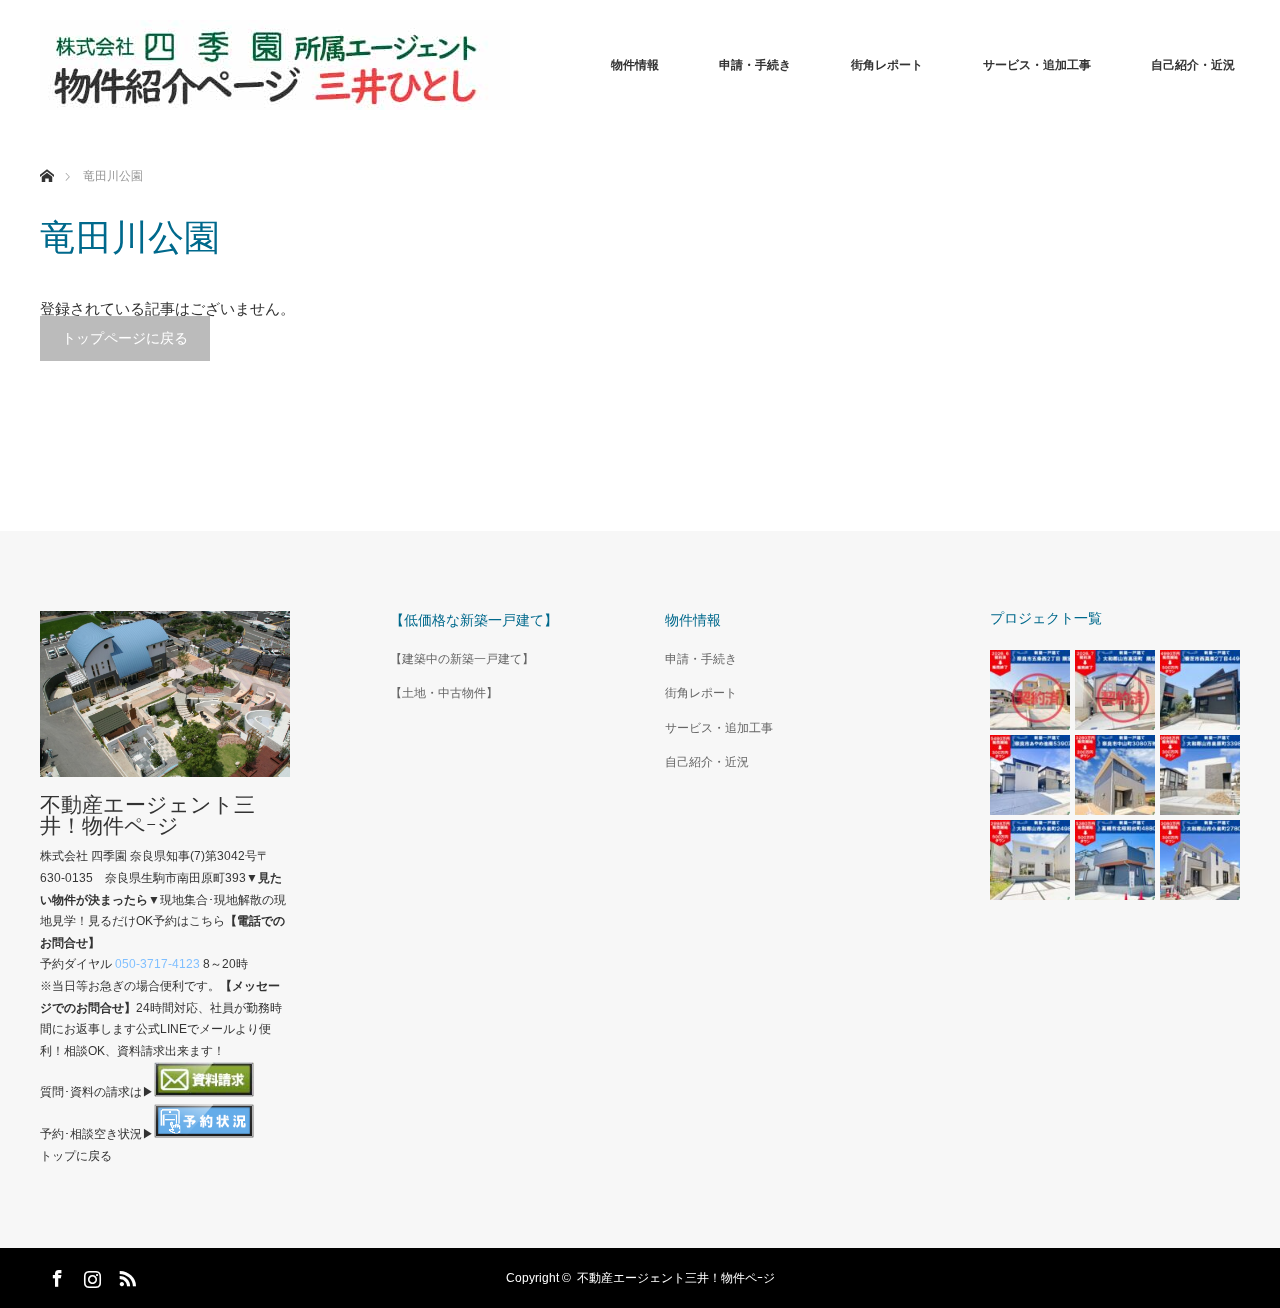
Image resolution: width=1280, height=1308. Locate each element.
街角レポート (887, 65)
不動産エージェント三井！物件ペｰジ (147, 815)
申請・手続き (755, 65)
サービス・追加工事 (1037, 65)
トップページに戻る (125, 338)
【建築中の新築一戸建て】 (462, 659)
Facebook (55, 1275)
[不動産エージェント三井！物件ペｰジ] (275, 65)
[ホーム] (46, 152)
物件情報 (635, 65)
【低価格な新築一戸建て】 (474, 620)
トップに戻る (76, 1156)
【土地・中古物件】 (444, 693)
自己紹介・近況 (1193, 65)
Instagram (90, 1275)
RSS (125, 1275)
